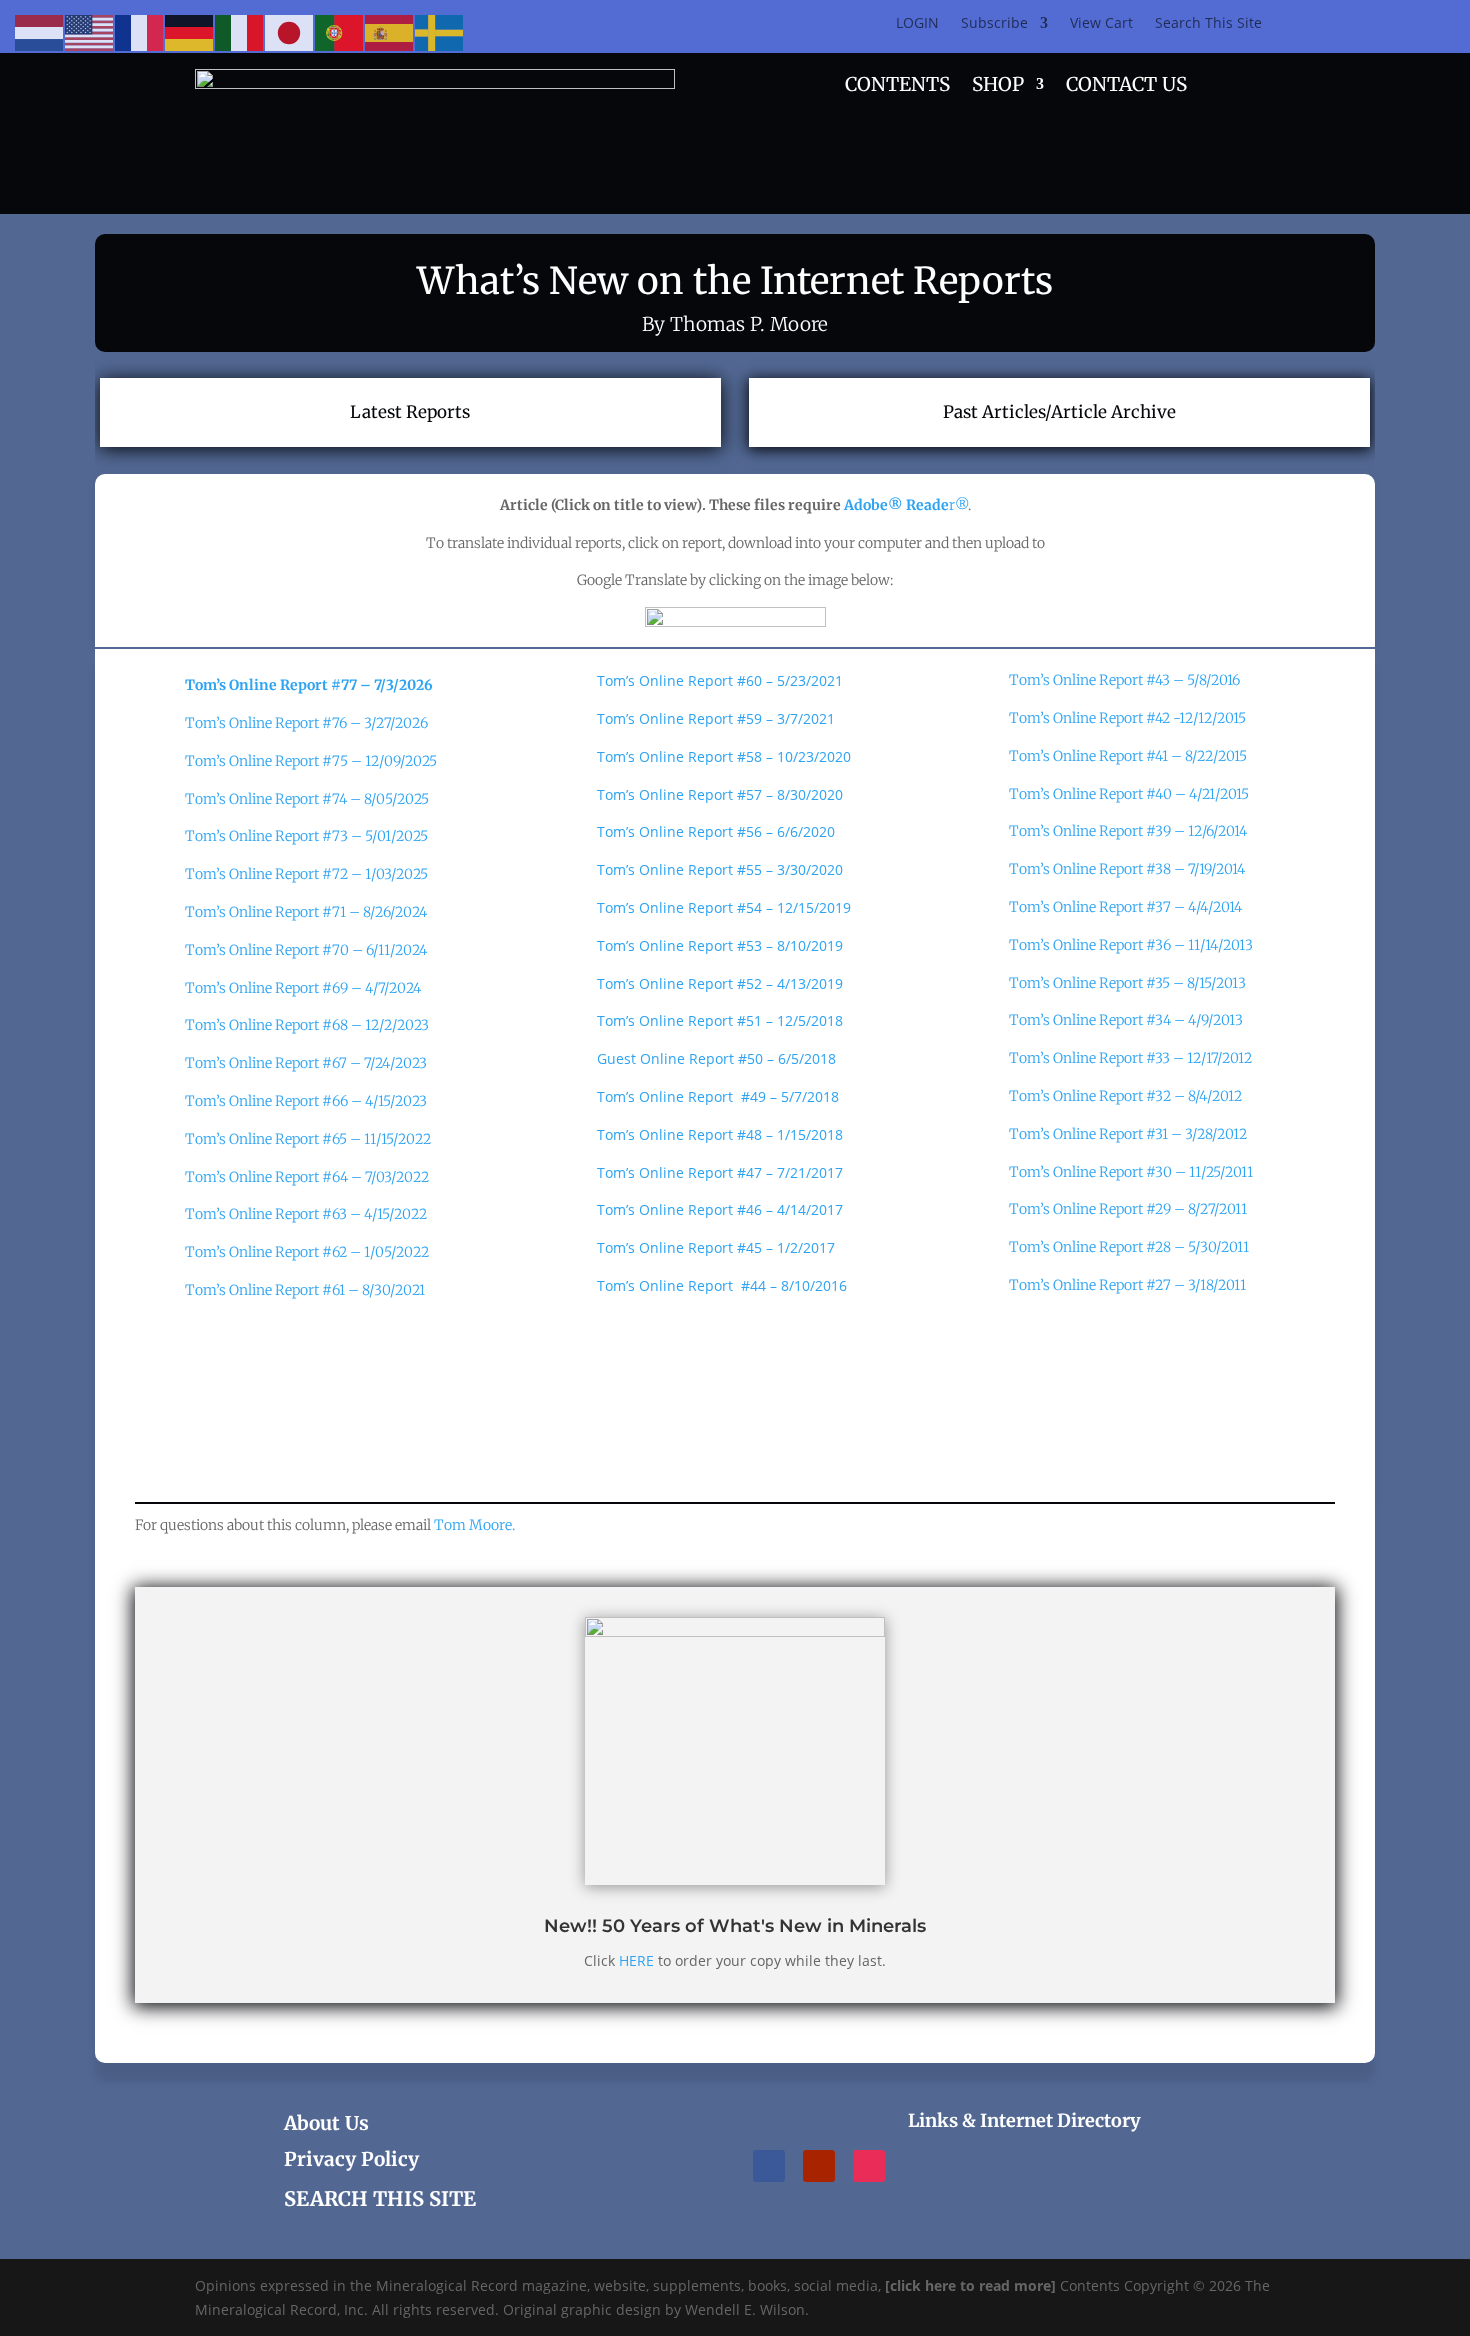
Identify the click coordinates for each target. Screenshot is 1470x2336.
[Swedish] (440, 31)
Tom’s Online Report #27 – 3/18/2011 (1127, 1285)
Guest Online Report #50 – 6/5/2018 (716, 1058)
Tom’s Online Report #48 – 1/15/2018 (720, 1134)
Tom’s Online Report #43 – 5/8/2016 (1124, 680)
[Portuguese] (340, 31)
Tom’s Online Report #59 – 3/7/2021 (716, 718)
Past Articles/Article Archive (1059, 412)
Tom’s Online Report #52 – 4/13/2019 (720, 983)
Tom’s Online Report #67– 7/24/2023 (306, 1063)
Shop (998, 86)
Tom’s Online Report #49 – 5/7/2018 (718, 1096)
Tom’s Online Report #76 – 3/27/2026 (306, 723)
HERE (636, 1960)
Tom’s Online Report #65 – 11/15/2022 (308, 1139)
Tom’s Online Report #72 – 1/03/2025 (306, 874)
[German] (190, 31)
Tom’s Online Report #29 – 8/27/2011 (1128, 1209)
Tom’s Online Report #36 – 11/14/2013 (1131, 945)
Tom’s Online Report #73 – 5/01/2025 (306, 836)
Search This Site (1208, 24)
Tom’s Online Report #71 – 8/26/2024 (306, 912)
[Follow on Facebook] (769, 2166)
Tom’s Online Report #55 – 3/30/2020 (720, 869)
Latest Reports (410, 412)
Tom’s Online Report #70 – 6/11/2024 (306, 950)
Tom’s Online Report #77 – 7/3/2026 (309, 685)
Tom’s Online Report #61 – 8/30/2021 (305, 1290)
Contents (897, 86)
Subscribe (994, 24)
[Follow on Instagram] (869, 2166)
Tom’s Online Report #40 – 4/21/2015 (1129, 794)
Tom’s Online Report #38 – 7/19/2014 (1127, 869)
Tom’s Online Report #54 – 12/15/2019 (724, 907)
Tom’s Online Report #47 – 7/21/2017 (720, 1172)
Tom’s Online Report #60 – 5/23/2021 (720, 680)
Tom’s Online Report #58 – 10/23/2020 (724, 756)
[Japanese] (290, 31)
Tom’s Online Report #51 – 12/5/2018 (720, 1020)
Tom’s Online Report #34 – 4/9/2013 (1126, 1020)
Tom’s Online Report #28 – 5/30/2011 (1129, 1247)
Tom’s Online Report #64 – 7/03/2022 (307, 1177)
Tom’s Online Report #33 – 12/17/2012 (1130, 1058)
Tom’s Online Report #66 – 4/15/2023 (306, 1101)
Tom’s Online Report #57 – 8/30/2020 (720, 794)
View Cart (1101, 24)
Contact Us (1126, 86)
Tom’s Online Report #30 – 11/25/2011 (1131, 1172)
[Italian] (240, 31)
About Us (326, 2123)
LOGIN (917, 24)
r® (906, 505)
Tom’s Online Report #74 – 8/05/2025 (307, 799)
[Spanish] (390, 31)
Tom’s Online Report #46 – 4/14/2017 (720, 1209)
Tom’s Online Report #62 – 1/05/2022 (307, 1252)
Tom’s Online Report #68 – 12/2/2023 (307, 1025)
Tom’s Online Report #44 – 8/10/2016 (722, 1285)
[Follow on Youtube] (819, 2166)
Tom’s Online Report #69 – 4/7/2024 (303, 988)
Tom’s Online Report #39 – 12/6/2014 (1128, 831)
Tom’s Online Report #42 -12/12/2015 (1127, 718)
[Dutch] (40, 31)
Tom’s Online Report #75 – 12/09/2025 (311, 761)
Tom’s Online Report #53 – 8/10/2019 (720, 945)
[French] (140, 31)
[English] (90, 31)
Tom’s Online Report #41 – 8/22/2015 (1128, 756)
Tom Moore (474, 1525)
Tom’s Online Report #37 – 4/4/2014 (1125, 907)
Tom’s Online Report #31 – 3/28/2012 (1128, 1134)
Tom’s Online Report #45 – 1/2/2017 (716, 1247)
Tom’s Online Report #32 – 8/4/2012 (1125, 1096)
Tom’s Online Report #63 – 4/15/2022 (306, 1214)
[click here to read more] (972, 2285)
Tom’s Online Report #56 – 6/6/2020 (716, 831)
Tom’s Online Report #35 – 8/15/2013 (1127, 983)
